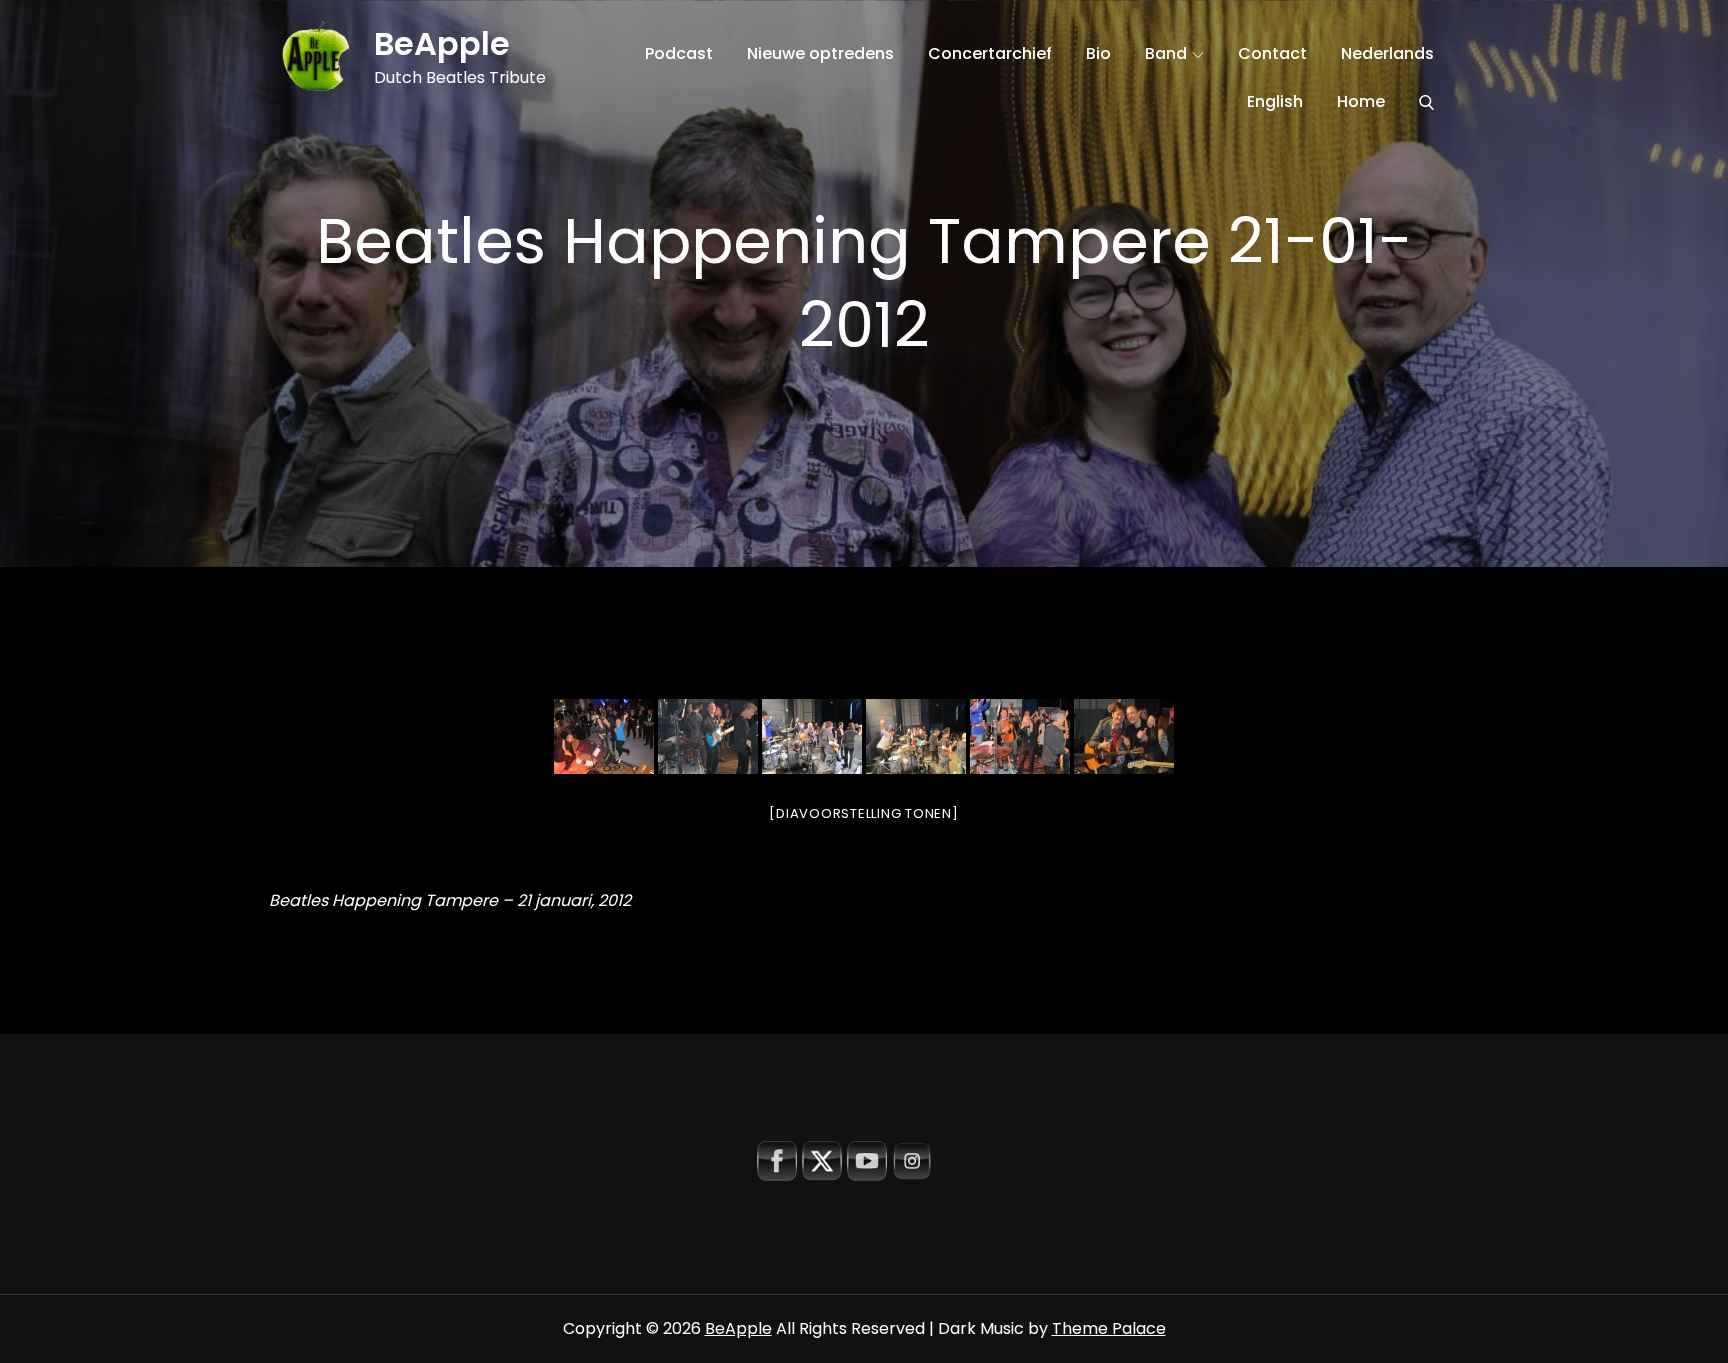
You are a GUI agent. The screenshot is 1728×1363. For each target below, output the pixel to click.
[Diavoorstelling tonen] (863, 813)
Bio (1098, 53)
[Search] (1426, 102)
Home (1361, 101)
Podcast (679, 53)
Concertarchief (990, 53)
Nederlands (1387, 53)
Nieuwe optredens (820, 53)
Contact (1272, 53)
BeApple (442, 43)
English (1275, 101)
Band (1166, 53)
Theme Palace (1109, 1328)
